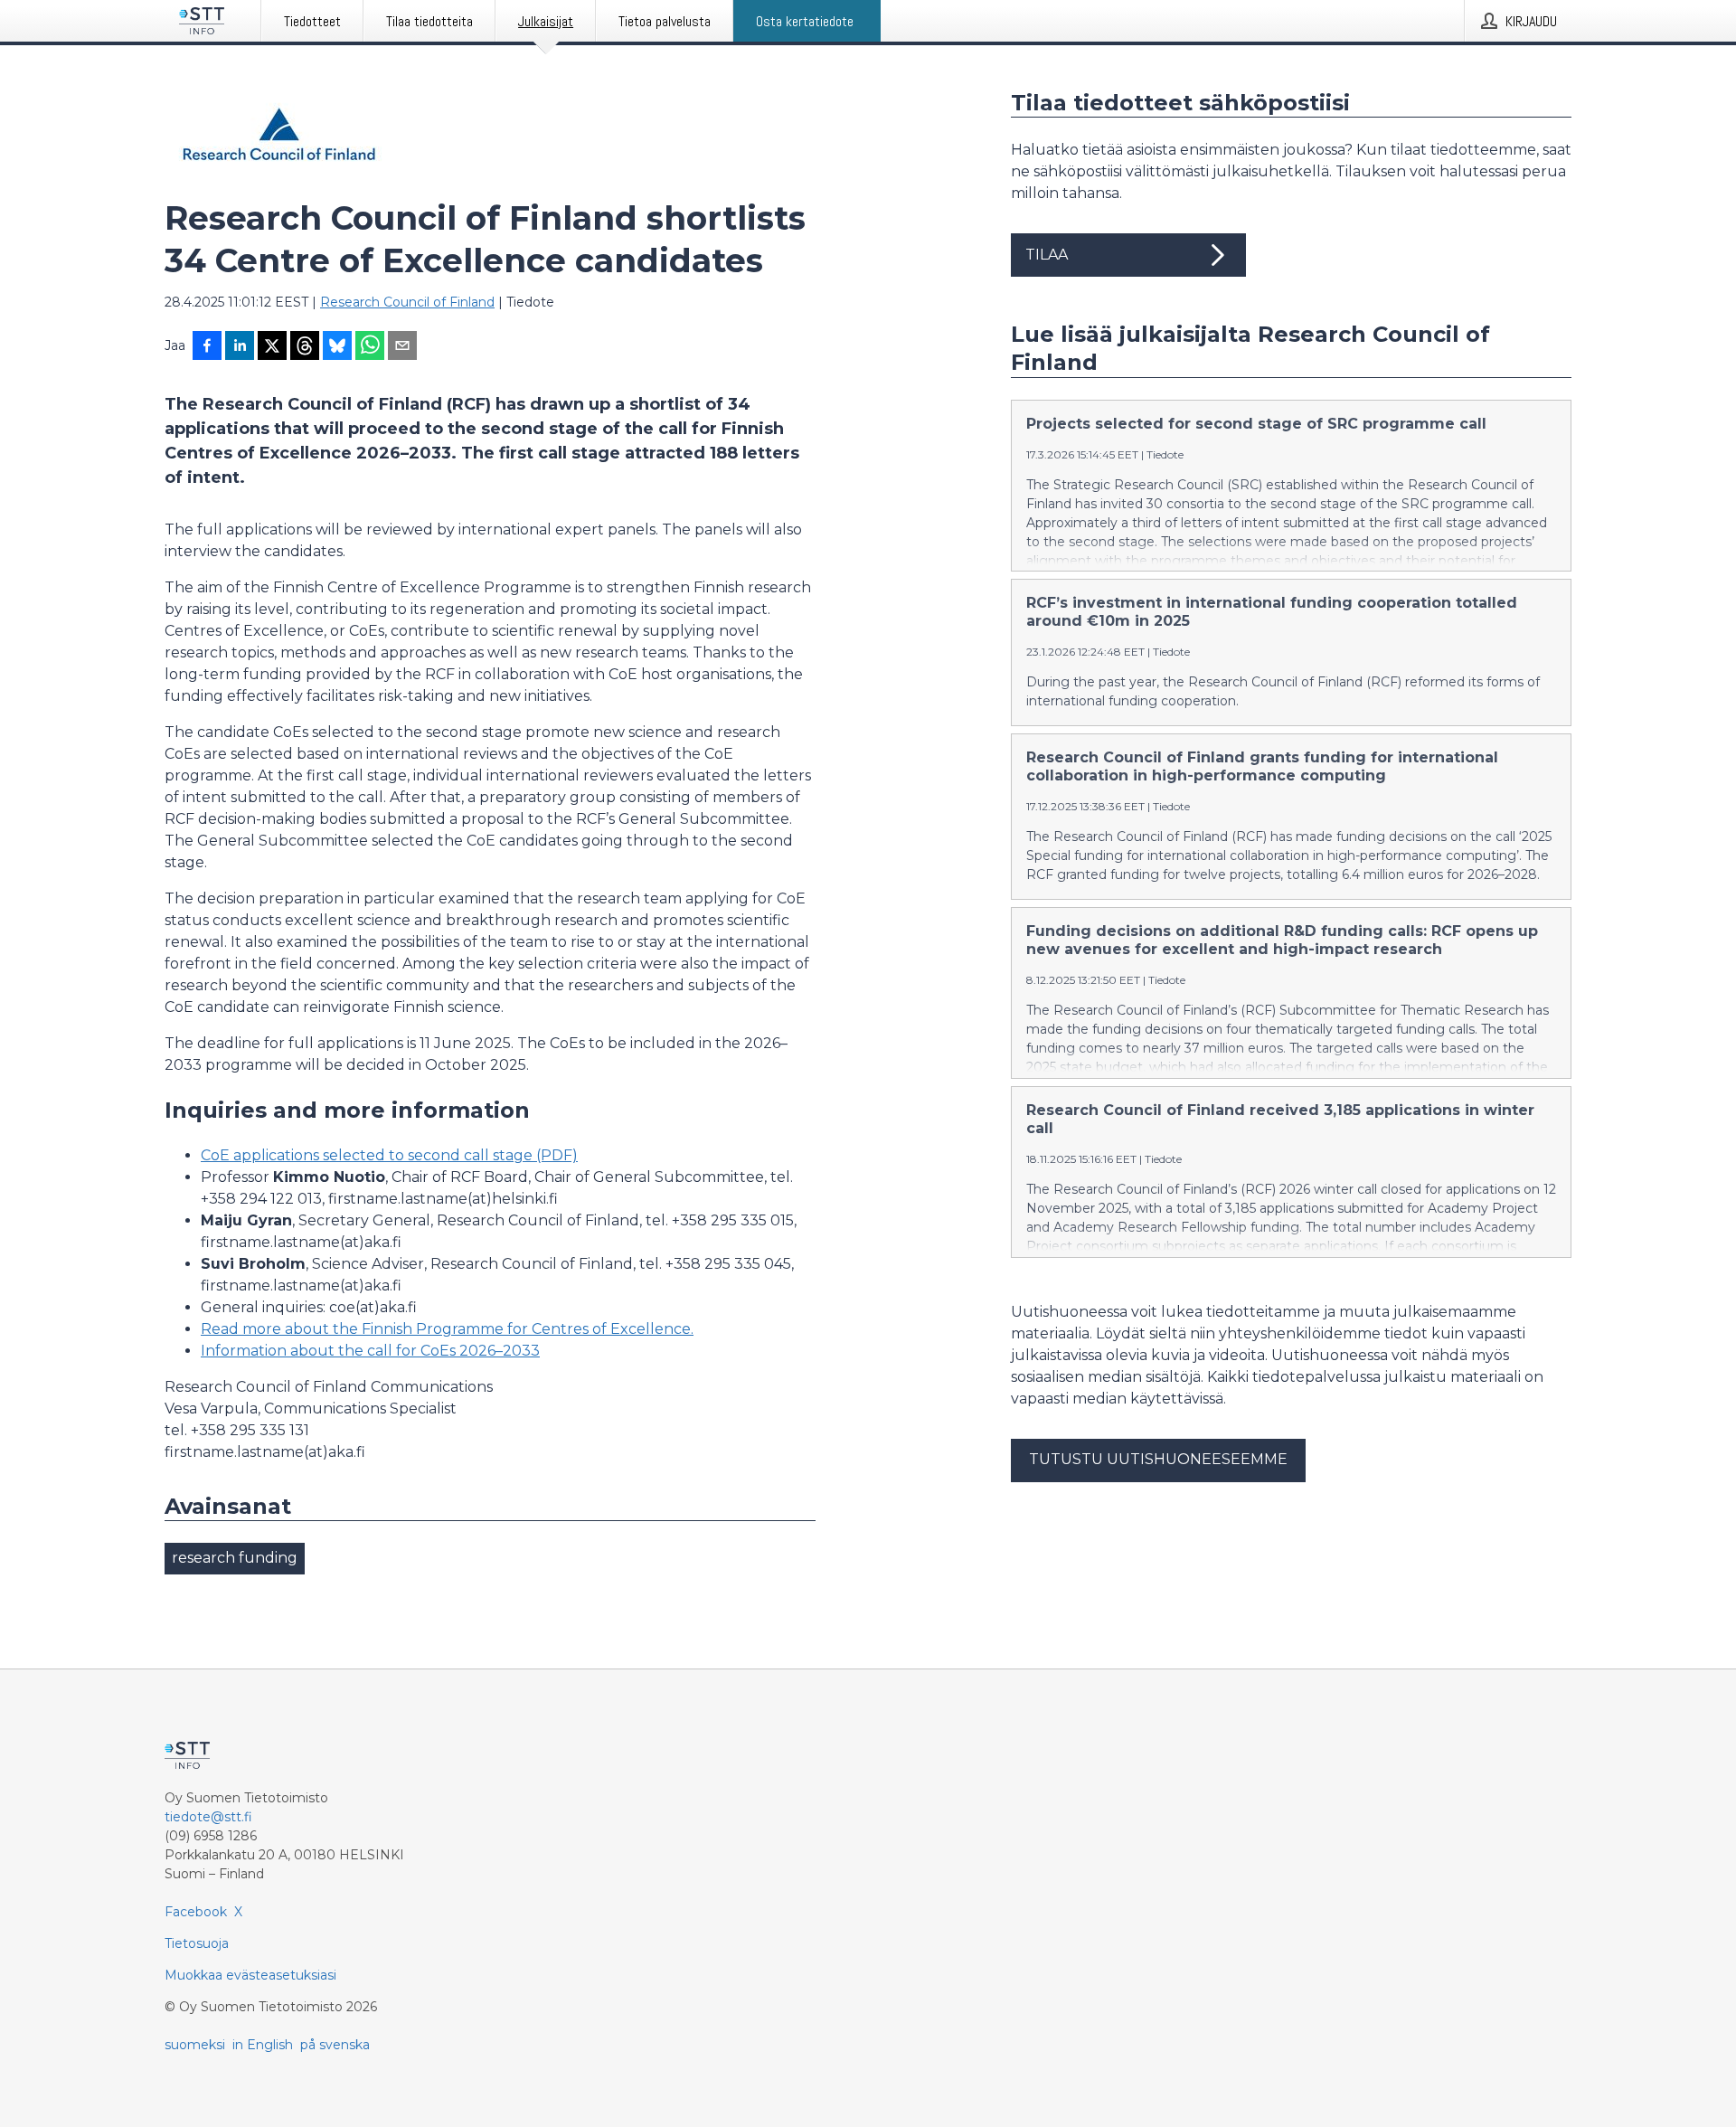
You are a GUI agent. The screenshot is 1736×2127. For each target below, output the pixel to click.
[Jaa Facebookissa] (207, 347)
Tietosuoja (197, 1943)
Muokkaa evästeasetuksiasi (250, 1975)
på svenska (335, 2045)
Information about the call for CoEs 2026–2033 (370, 1351)
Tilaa (1047, 255)
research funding (235, 1558)
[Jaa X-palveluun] (272, 347)
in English (263, 2045)
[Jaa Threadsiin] (305, 347)
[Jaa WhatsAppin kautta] (370, 347)
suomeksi (195, 2045)
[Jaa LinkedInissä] (240, 347)
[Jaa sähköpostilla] (402, 347)
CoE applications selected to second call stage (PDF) (389, 1155)
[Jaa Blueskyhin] (337, 347)
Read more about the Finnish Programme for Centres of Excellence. (447, 1329)
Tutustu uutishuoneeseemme (1158, 1459)
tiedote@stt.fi (208, 1817)
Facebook (196, 1912)
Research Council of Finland (407, 302)
